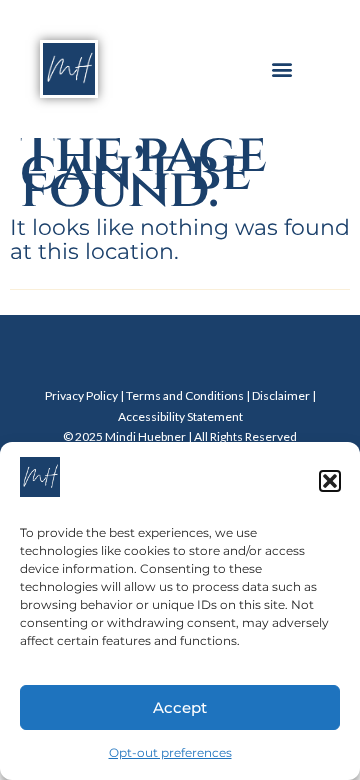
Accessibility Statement (180, 416)
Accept (180, 707)
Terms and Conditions (185, 395)
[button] (330, 481)
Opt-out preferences (170, 752)
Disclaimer (281, 395)
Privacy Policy (81, 395)
